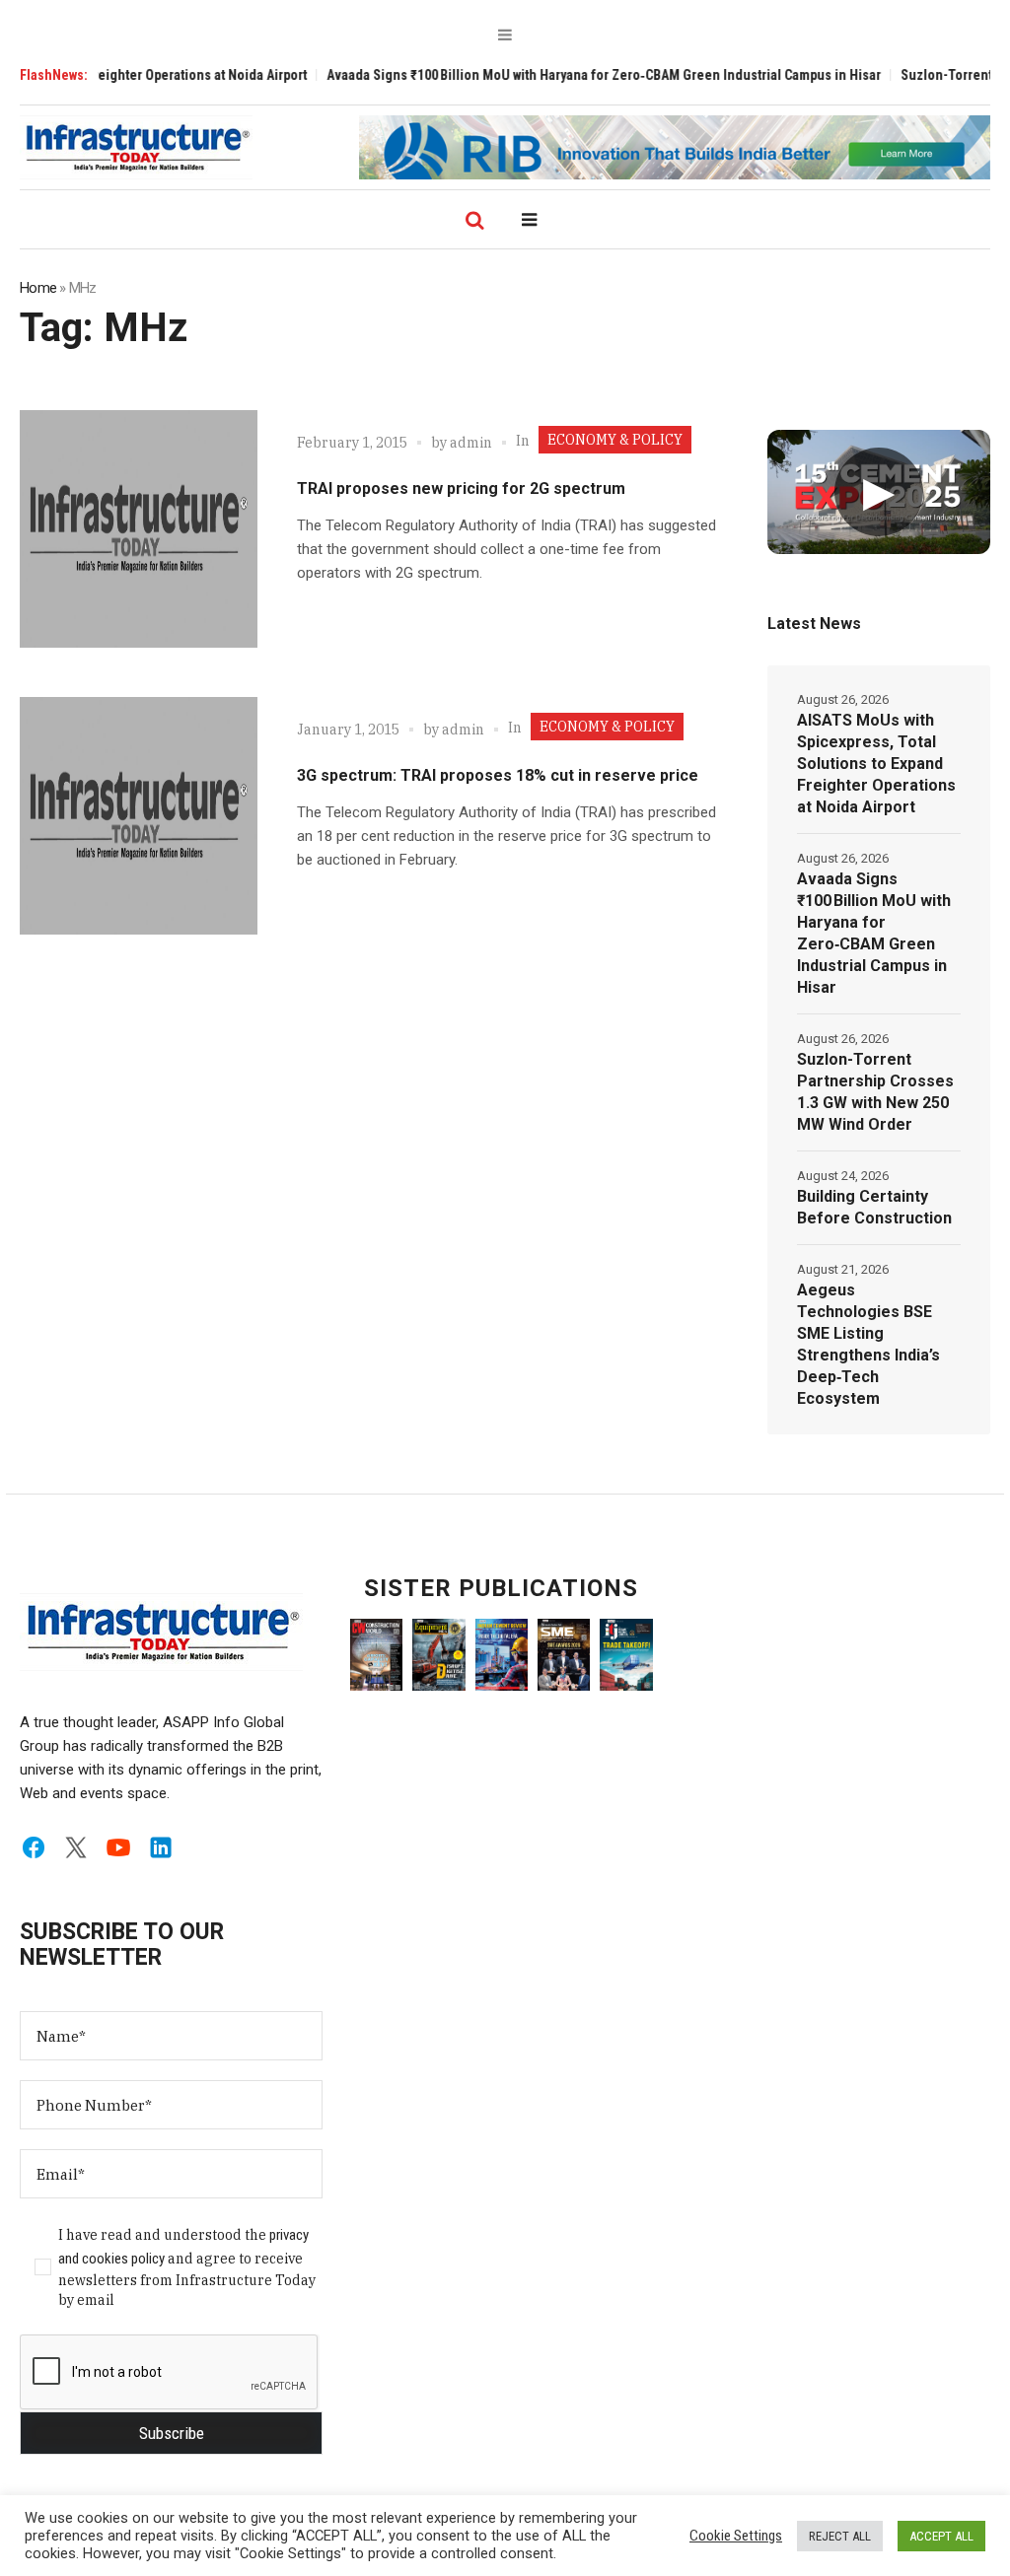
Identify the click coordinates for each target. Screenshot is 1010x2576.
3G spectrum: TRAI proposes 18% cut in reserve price (498, 775)
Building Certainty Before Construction (874, 1207)
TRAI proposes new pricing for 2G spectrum (461, 488)
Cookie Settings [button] (736, 2536)
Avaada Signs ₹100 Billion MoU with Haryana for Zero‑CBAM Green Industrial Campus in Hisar (564, 75)
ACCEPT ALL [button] (941, 2536)
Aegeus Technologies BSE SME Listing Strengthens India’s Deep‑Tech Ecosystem (868, 1344)
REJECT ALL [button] (840, 2536)
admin (471, 443)
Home (38, 288)
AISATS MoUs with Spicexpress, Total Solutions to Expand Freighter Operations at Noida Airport (876, 764)
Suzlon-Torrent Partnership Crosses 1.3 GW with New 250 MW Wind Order (875, 1092)
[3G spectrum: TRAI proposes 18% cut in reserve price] (139, 816)
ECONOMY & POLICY (615, 440)
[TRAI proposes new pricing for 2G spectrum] (139, 529)
